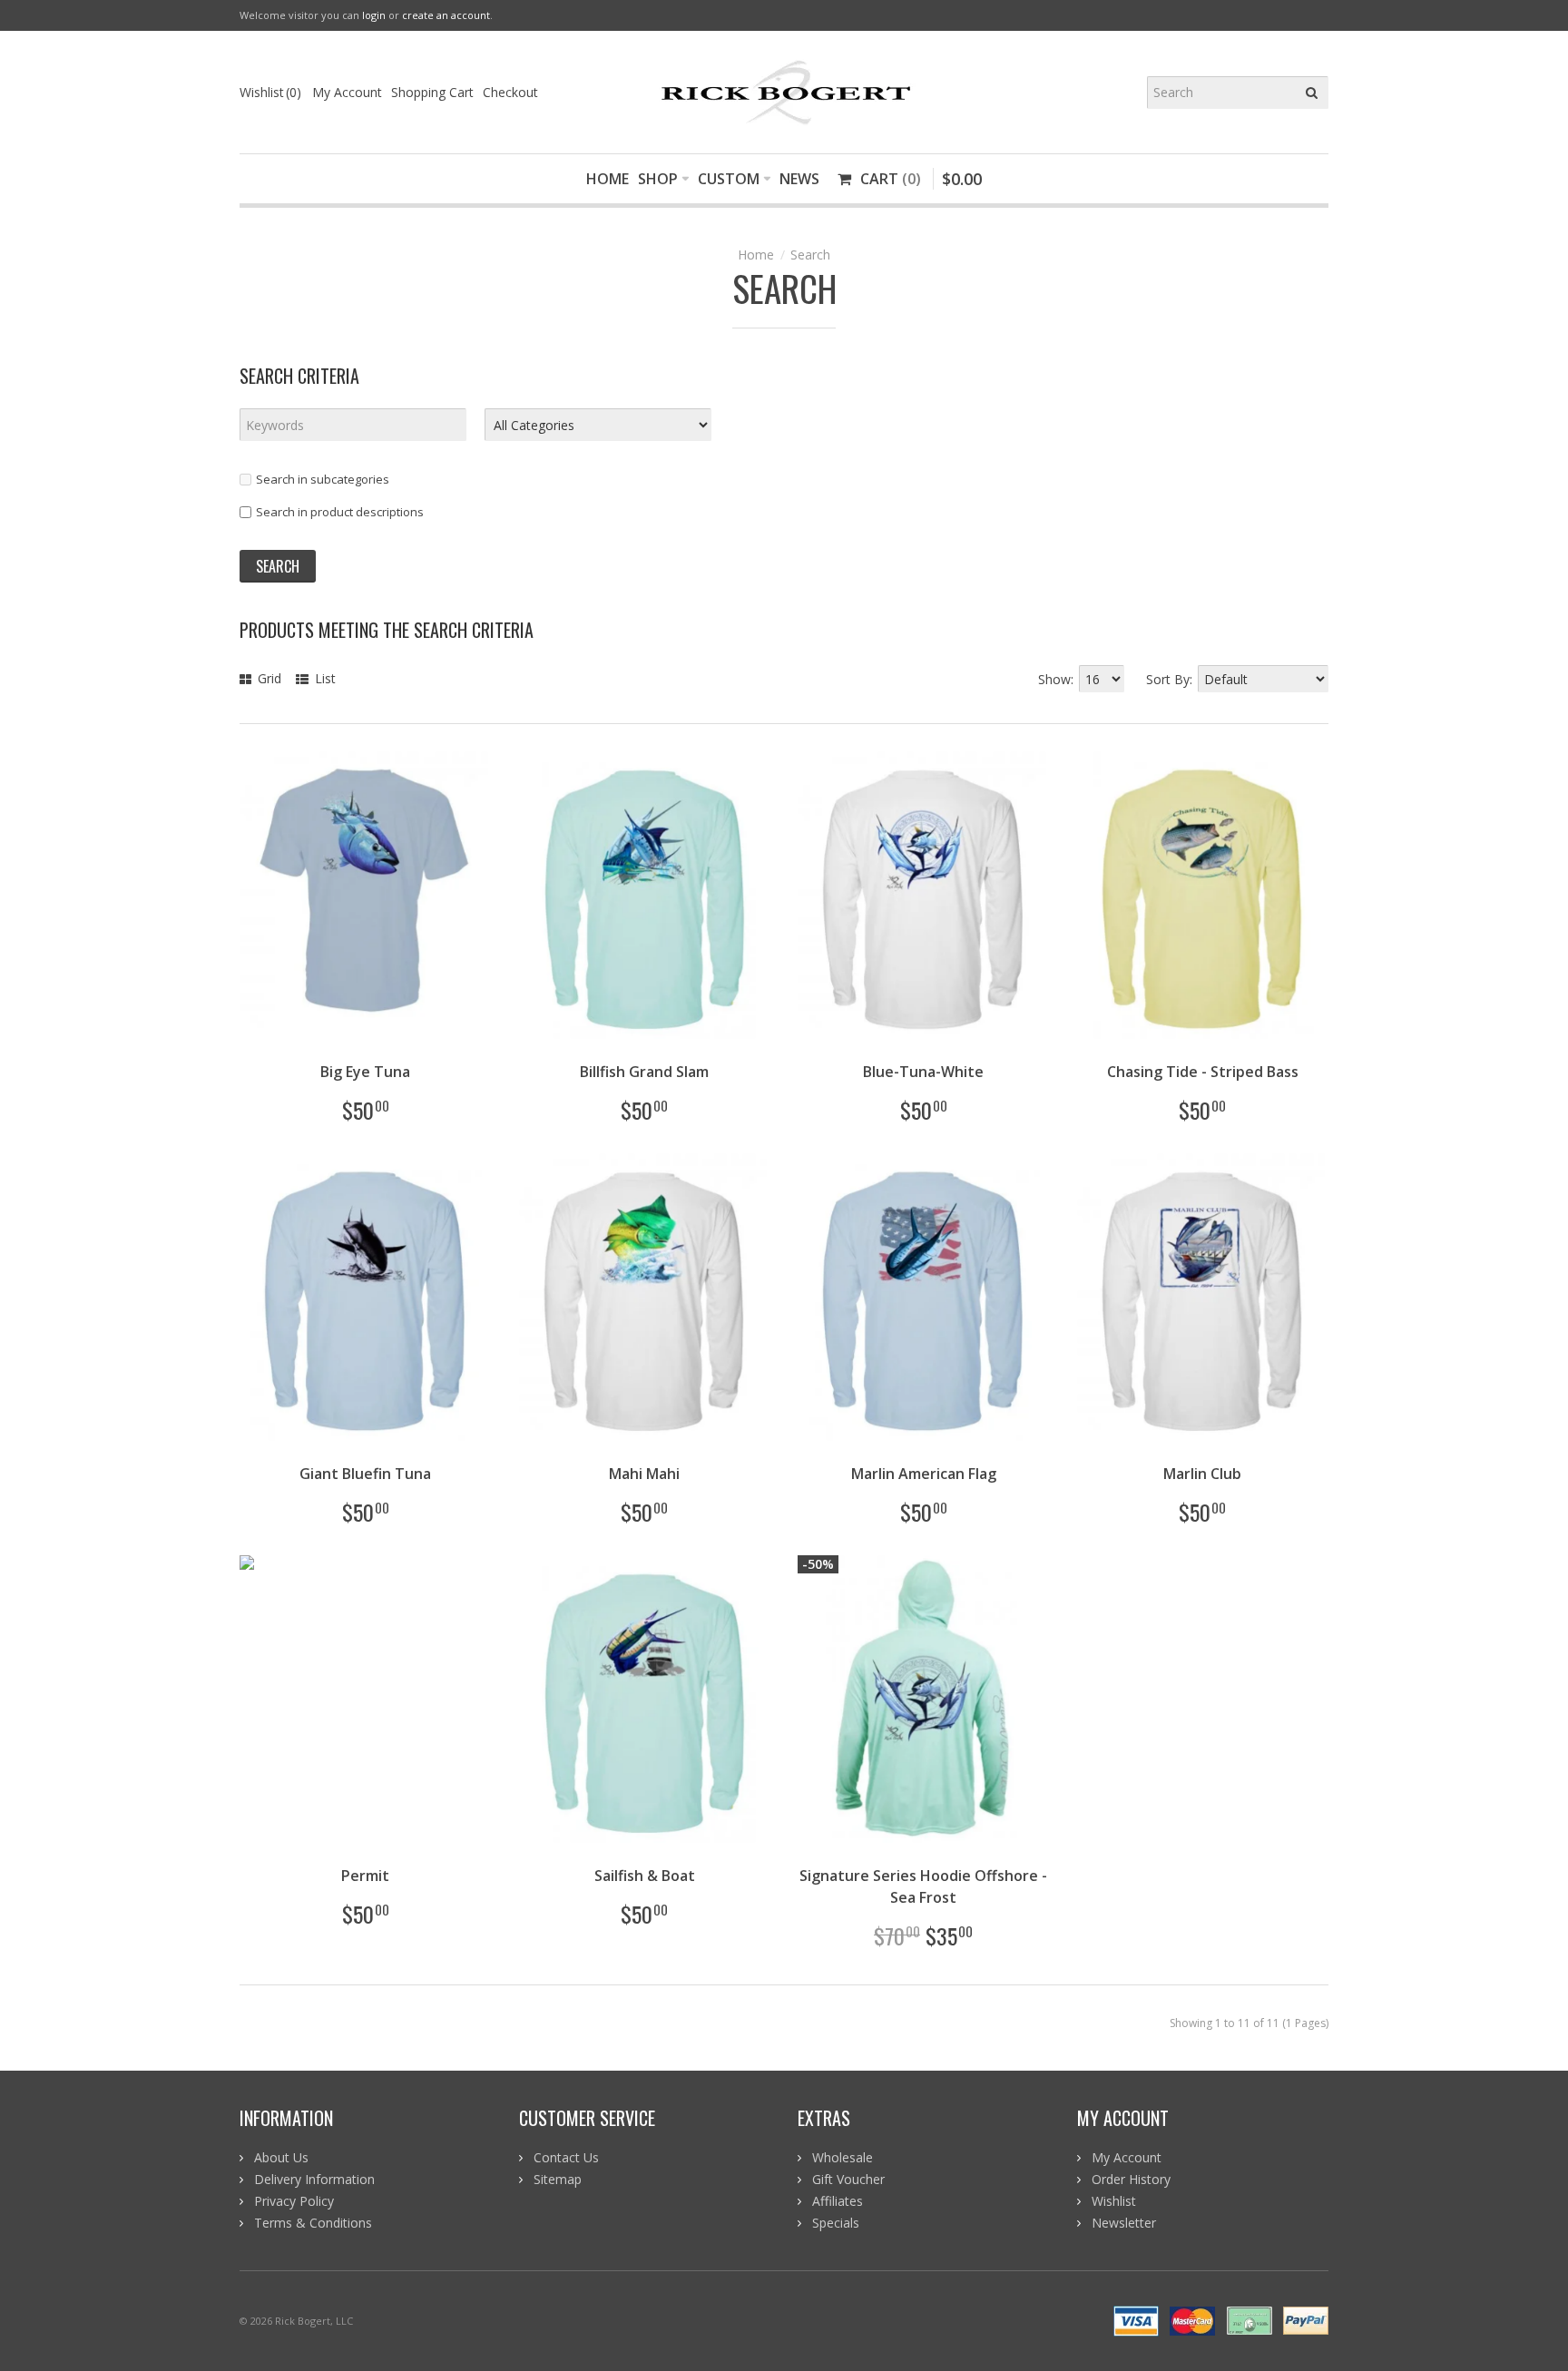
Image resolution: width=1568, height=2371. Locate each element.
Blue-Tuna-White (923, 1072)
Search (810, 255)
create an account (446, 15)
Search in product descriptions (340, 512)
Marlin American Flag (924, 1474)
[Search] (1312, 93)
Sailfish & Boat (645, 1876)
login (374, 15)
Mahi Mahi (644, 1474)
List (323, 678)
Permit (365, 1876)
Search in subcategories (323, 479)
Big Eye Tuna (365, 1072)
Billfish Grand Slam (644, 1072)
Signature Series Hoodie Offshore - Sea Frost (923, 1886)
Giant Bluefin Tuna (365, 1474)
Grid (268, 678)
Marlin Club (1202, 1474)
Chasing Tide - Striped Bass (1203, 1072)
